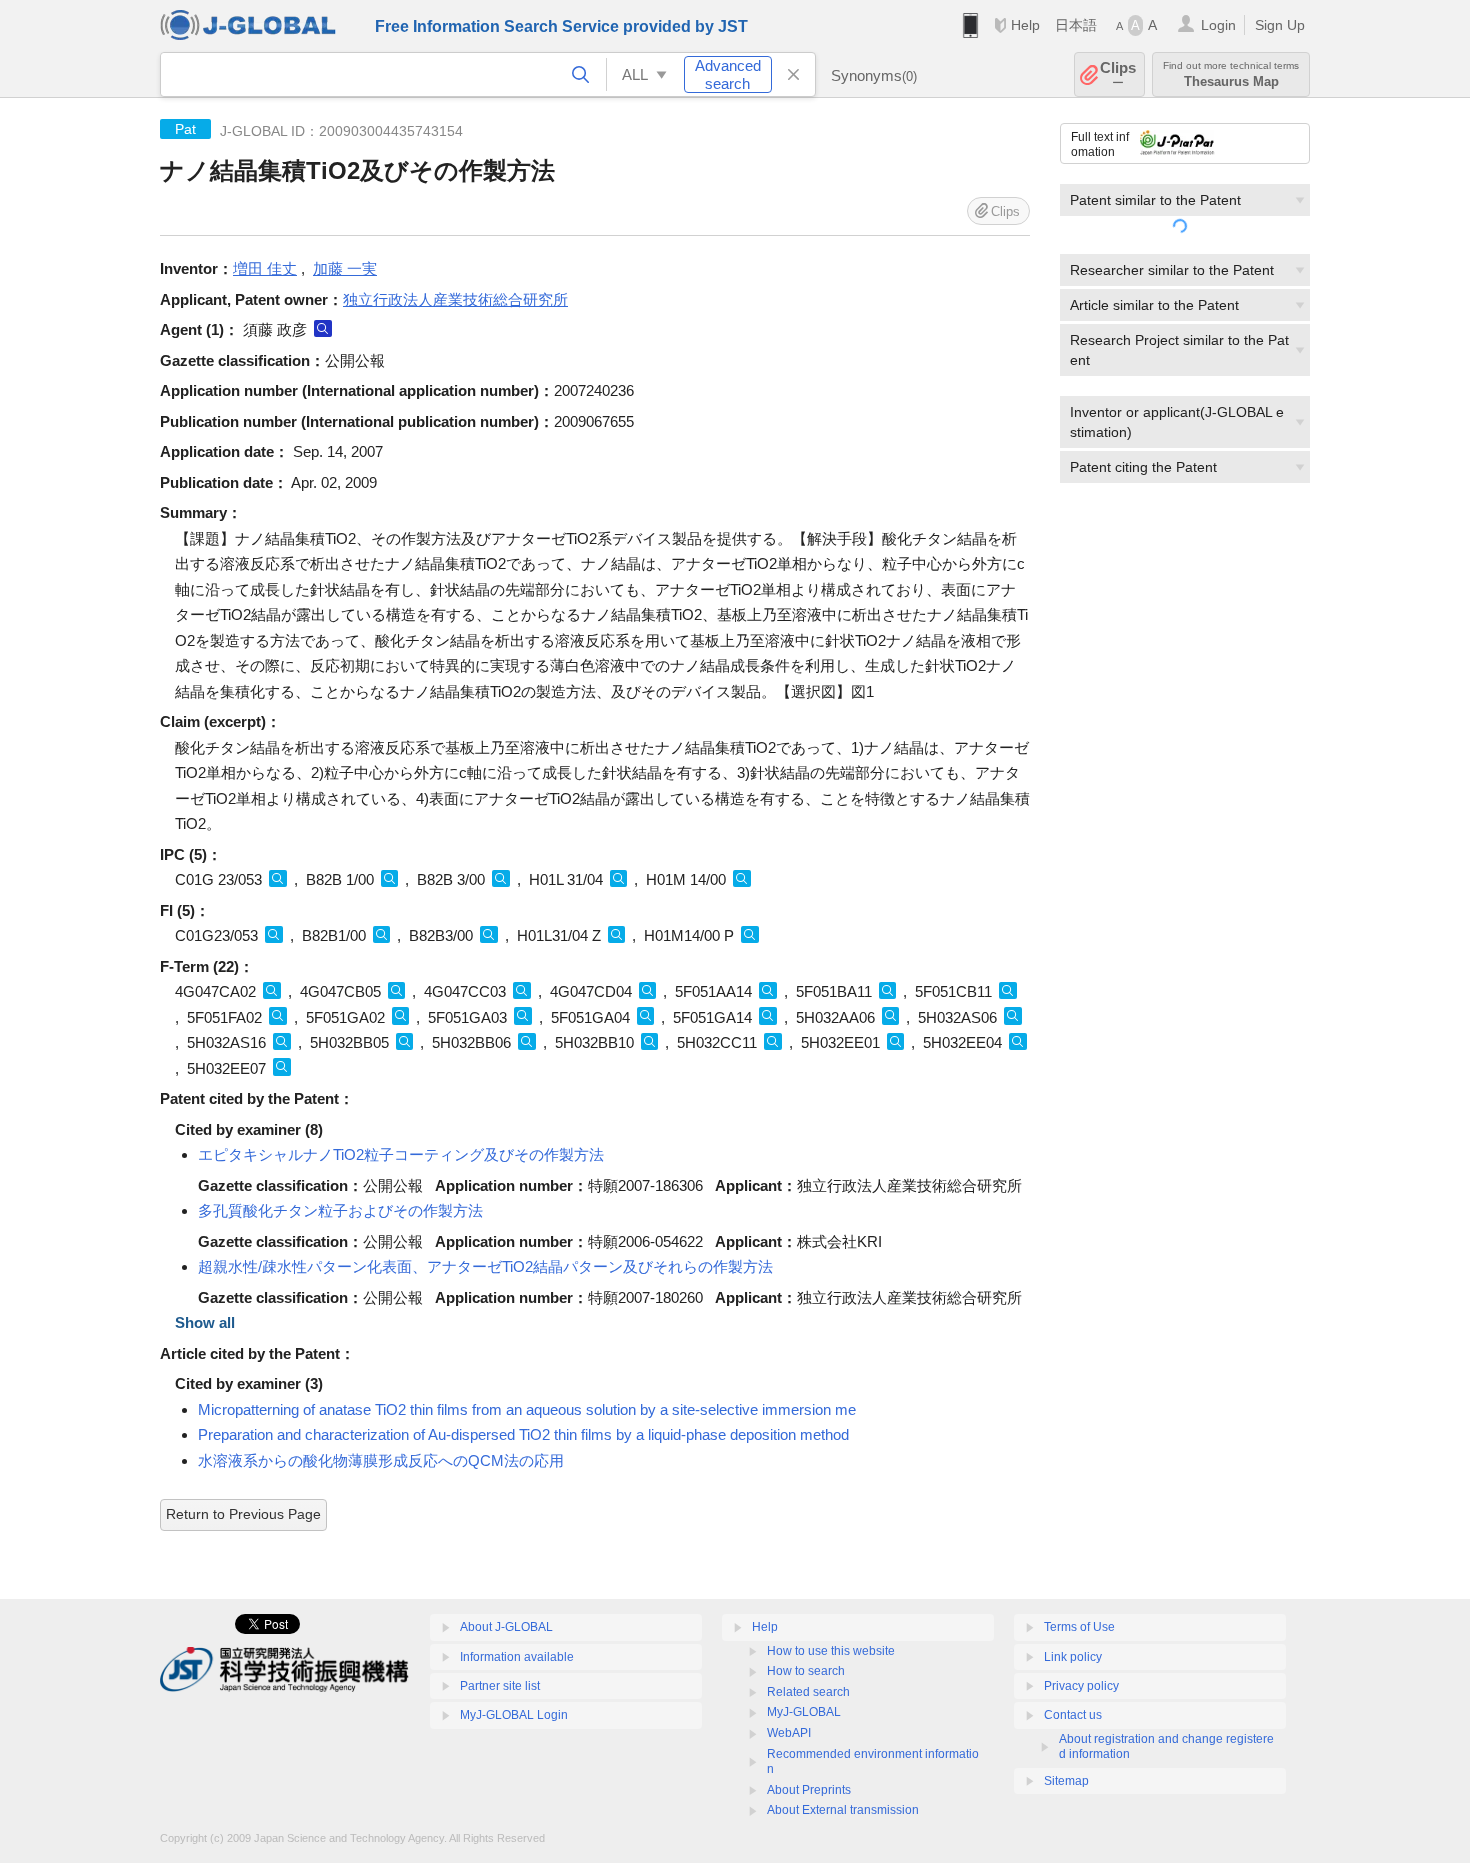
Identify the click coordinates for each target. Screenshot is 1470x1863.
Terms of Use (1079, 1627)
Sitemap (1066, 1781)
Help (1025, 25)
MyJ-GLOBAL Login (514, 1715)
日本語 (1076, 25)
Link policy (1073, 1657)
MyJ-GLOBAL (804, 1712)
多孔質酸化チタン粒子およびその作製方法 (340, 1210)
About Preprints (809, 1790)
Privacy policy (1081, 1686)
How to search (806, 1671)
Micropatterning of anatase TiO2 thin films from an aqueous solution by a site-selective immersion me (527, 1409)
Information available (517, 1657)
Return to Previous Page (243, 1514)
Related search (808, 1692)
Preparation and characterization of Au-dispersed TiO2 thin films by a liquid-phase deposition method (523, 1434)
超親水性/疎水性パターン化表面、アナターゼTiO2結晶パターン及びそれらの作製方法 (485, 1266)
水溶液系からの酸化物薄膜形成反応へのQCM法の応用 (381, 1460)
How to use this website (831, 1651)
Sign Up (1280, 25)
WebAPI (789, 1733)
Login (1218, 25)
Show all (205, 1322)
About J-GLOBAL (506, 1627)
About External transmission (843, 1810)
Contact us (1073, 1715)
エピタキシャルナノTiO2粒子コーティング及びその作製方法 (401, 1154)
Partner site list (500, 1686)
